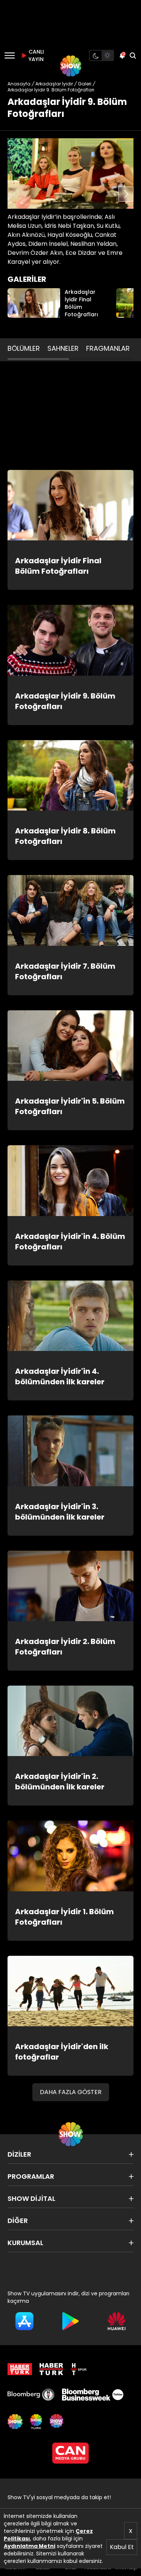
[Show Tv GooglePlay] (70, 2321)
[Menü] (10, 55)
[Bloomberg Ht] (31, 2395)
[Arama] (133, 55)
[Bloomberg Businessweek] (92, 2395)
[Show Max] (57, 2422)
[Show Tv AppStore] (24, 2321)
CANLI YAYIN (35, 55)
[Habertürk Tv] (52, 2369)
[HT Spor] (79, 2369)
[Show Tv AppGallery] (117, 2321)
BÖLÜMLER (24, 348)
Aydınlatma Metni (30, 2546)
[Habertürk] (20, 2369)
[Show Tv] (71, 66)
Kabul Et (122, 2547)
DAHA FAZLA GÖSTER (71, 2092)
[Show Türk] (36, 2422)
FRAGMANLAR (108, 348)
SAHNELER (63, 348)
